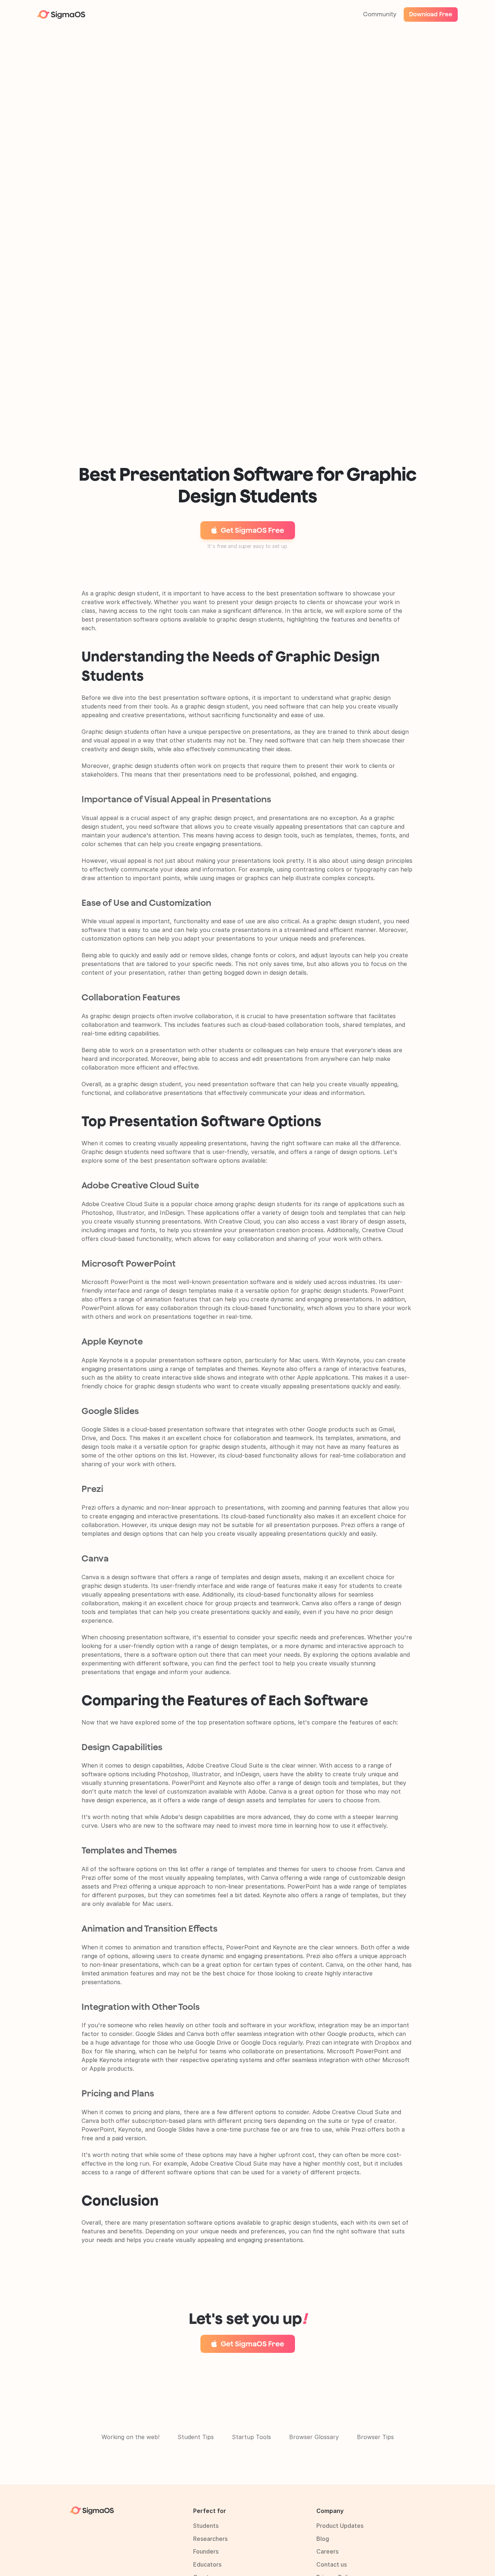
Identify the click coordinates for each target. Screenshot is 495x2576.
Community (380, 14)
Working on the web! (130, 2437)
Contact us (332, 2564)
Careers (327, 2551)
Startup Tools (251, 2437)
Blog (323, 2539)
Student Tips (196, 2437)
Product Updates (340, 2526)
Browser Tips (375, 2437)
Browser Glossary (314, 2437)
